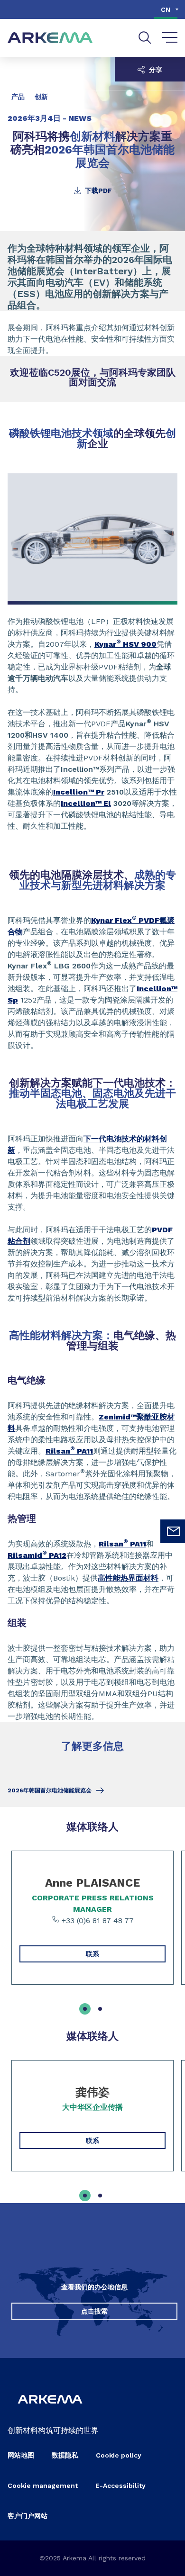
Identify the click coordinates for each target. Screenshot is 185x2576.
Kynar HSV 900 (125, 644)
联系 (92, 1954)
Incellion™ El (86, 803)
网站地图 (21, 2455)
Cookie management (43, 2486)
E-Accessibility (120, 2486)
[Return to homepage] (50, 38)
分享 (155, 70)
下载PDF (97, 190)
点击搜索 (94, 2311)
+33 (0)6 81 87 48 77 (97, 1921)
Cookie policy (119, 2455)
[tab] (85, 2009)
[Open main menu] (170, 38)
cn (166, 9)
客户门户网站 (28, 2516)
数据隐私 (65, 2455)
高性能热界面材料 (128, 1578)
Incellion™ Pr (79, 792)
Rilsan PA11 (69, 1451)
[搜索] (145, 38)
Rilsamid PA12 (37, 1555)
